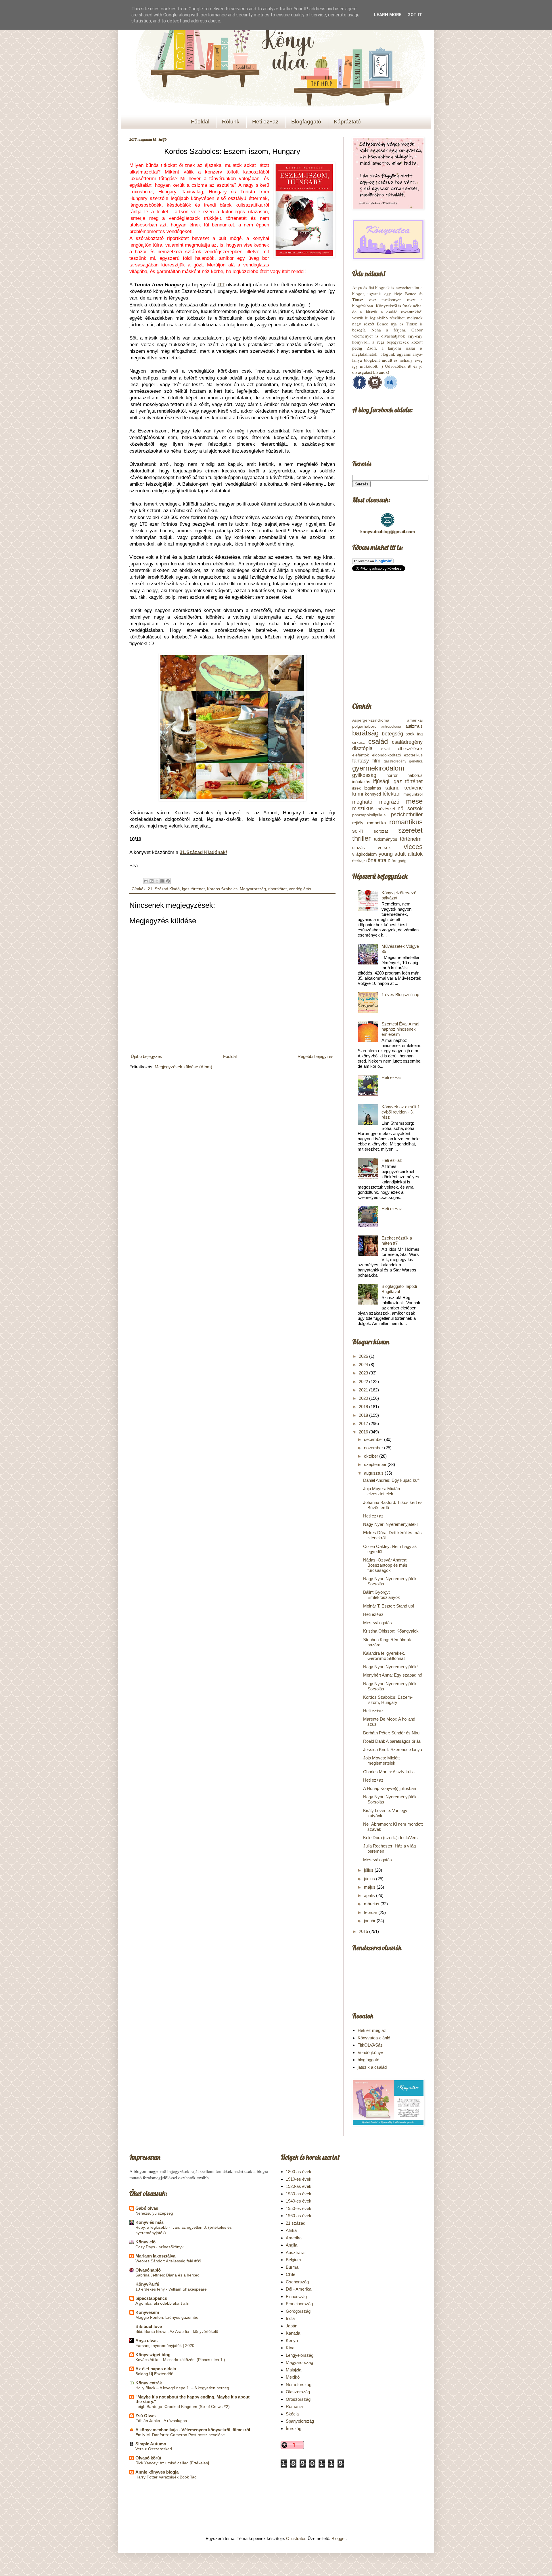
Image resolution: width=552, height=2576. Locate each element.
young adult (392, 854)
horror (392, 775)
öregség (399, 861)
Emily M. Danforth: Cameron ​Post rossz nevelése (180, 2435)
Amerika (294, 2238)
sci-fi (358, 831)
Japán (292, 2326)
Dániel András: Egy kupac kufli (392, 1480)
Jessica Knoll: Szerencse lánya (393, 1750)
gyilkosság (364, 775)
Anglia (292, 2245)
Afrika (291, 2230)
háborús (415, 775)
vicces (413, 847)
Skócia (292, 2414)
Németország (299, 2385)
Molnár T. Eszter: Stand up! (389, 1606)
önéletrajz (379, 860)
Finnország (296, 2296)
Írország (294, 2429)
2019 (364, 1407)
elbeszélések (410, 749)
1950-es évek (299, 2208)
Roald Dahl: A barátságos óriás (392, 1741)
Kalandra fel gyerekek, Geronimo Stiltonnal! (384, 1656)
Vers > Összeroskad (154, 2449)
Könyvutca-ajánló (374, 2038)
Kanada (293, 2333)
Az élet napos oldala (156, 2369)
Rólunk (231, 122)
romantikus (406, 822)
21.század (296, 2223)
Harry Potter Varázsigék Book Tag (166, 2477)
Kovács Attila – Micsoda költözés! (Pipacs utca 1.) (180, 2360)
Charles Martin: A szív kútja (389, 1772)
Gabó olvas (147, 2208)
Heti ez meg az (372, 2030)
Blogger (339, 2538)
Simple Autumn (151, 2444)
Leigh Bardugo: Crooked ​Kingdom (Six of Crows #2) (183, 2407)
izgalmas (373, 788)
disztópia (362, 748)
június (370, 1879)
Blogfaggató (306, 122)
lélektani (392, 794)
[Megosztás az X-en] (157, 881)
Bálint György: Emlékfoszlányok (382, 1595)
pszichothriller (407, 815)
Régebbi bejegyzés (316, 1056)
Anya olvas (146, 2340)
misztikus (363, 809)
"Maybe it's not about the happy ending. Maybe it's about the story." (192, 2399)
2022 (364, 1382)
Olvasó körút (148, 2458)
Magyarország (253, 889)
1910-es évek (299, 2179)
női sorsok (410, 809)
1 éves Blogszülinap (400, 995)
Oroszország (298, 2399)
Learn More (388, 15)
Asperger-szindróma (371, 720)
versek (384, 847)
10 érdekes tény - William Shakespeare (171, 2289)
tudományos (386, 839)
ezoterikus (413, 755)
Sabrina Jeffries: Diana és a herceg (167, 2275)
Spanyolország (300, 2421)
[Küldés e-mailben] (146, 881)
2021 (364, 1390)
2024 (364, 1365)
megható (362, 802)
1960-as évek (299, 2216)
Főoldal (200, 122)
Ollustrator (296, 2538)
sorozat (381, 831)
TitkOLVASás (370, 2045)
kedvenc (413, 788)
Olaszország (298, 2392)
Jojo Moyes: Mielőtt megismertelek (381, 1760)
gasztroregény (395, 761)
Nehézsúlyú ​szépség (154, 2213)
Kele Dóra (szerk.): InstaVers (390, 1838)
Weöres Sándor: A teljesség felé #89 (168, 2261)
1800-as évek (299, 2172)
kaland (392, 788)
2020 (364, 1398)
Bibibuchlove (149, 2326)
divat (386, 749)
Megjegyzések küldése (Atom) (183, 1067)
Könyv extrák (149, 2383)
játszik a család (372, 2067)
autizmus (414, 726)
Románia (294, 2406)
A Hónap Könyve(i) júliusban (390, 1788)
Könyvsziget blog (153, 2355)
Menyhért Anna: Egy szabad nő (393, 1675)
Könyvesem (147, 2312)
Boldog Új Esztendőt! (154, 2374)
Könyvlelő (145, 2242)
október (372, 1456)
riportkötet (277, 889)
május (370, 1887)
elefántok (361, 755)
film (376, 761)
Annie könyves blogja (157, 2472)
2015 (364, 1931)
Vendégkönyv (370, 2052)
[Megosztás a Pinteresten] (168, 881)
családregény (407, 742)
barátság (365, 733)
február (371, 1912)
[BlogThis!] (152, 881)
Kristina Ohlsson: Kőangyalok (391, 1631)
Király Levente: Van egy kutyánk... (385, 1813)
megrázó (389, 802)
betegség (392, 734)
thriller (361, 838)
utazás (359, 847)
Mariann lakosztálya (155, 2256)
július (369, 1870)
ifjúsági (381, 781)
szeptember (376, 1464)
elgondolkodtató (387, 755)
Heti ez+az (265, 122)
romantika (376, 823)
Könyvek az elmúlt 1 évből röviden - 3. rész (401, 1112)
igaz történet (193, 889)
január (370, 1921)
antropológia (391, 727)
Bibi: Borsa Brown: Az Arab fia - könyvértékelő (177, 2331)
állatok (415, 854)
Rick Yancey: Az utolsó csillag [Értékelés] (172, 2463)
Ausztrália (295, 2252)
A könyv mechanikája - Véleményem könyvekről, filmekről (193, 2430)
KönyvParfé (147, 2284)
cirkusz (359, 742)
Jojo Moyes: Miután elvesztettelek (382, 1491)
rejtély (358, 823)
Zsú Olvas (145, 2416)
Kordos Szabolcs (222, 889)
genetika (416, 761)
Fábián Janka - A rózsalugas (161, 2421)
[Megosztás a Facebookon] (162, 881)
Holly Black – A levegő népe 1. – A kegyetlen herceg (182, 2388)
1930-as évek (299, 2194)
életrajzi (359, 860)
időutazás (361, 782)
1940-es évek (299, 2201)
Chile (291, 2274)
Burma (292, 2267)
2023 (364, 1373)
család (378, 741)
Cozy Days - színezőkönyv (159, 2247)
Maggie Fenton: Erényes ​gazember (168, 2317)
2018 (364, 1415)
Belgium (293, 2260)
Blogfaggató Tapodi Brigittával (399, 1289)
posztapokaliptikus (369, 815)
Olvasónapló (148, 2270)
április (370, 1895)
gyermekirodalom (378, 768)
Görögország (298, 2311)
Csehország (297, 2282)
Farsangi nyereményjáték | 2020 (165, 2346)
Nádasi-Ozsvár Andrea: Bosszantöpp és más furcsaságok (385, 1565)
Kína (290, 2348)
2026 (364, 1356)
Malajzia (294, 2370)
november (374, 1448)
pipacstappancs (151, 2298)
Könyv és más (149, 2222)
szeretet (410, 830)
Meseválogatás (377, 1623)
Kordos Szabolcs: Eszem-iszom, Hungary (388, 1700)
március (372, 1904)
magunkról (413, 794)
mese (414, 801)
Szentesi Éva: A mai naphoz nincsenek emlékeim (400, 1029)
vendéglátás (300, 889)
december (374, 1439)
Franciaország (299, 2304)
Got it (415, 15)
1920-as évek (299, 2186)
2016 (364, 1432)
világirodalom (365, 854)
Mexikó (293, 2377)
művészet (386, 809)
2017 (364, 1424)
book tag (414, 734)
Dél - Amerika (299, 2289)
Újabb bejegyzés (146, 1056)
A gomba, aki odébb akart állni (163, 2303)
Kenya (292, 2340)
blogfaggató (368, 2060)
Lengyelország (300, 2355)
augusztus (374, 1473)
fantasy (361, 761)
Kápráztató (347, 122)
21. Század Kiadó (164, 889)
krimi (358, 794)
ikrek (356, 788)
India (290, 2318)
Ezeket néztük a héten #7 (397, 1241)
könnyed (373, 794)
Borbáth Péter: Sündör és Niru (391, 1733)
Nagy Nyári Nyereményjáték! (390, 1524)
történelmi (411, 839)
